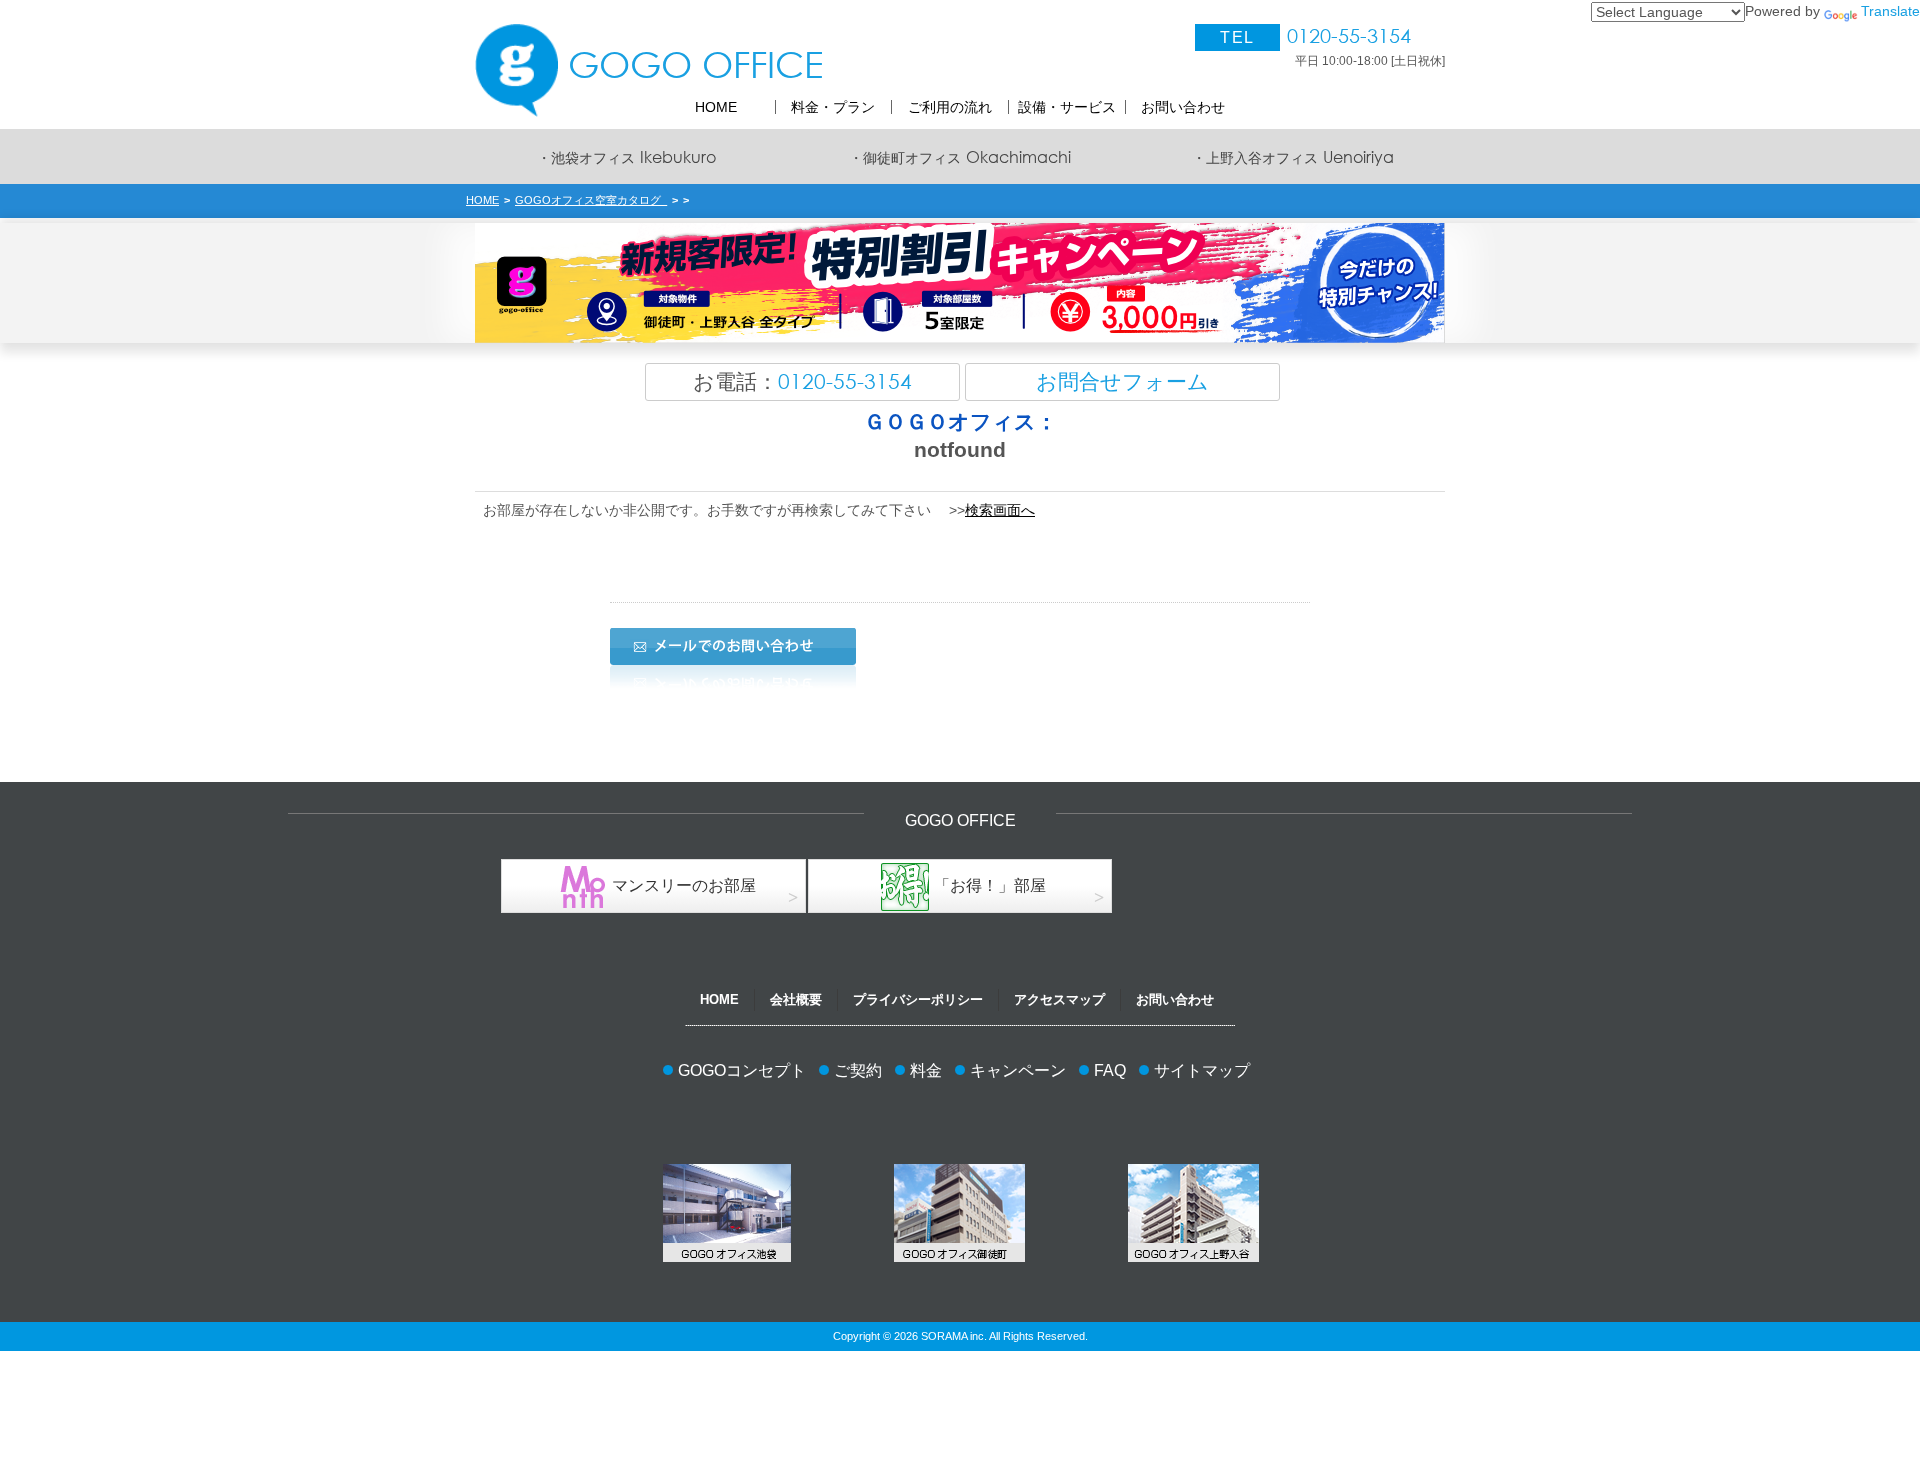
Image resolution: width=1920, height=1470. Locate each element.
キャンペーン (1018, 1070)
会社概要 (796, 999)
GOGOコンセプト (742, 1070)
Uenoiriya (1293, 156)
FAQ (1110, 1070)
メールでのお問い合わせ (733, 647)
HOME (482, 200)
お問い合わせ (1175, 999)
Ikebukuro (626, 156)
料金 (926, 1070)
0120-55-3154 (1349, 36)
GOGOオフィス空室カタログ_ (591, 200)
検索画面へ (1000, 510)
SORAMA (944, 1336)
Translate (1890, 11)
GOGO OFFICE (695, 64)
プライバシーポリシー (918, 999)
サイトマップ (1202, 1070)
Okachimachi (960, 156)
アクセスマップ (1059, 999)
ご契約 (858, 1070)
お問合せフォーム (1122, 381)
